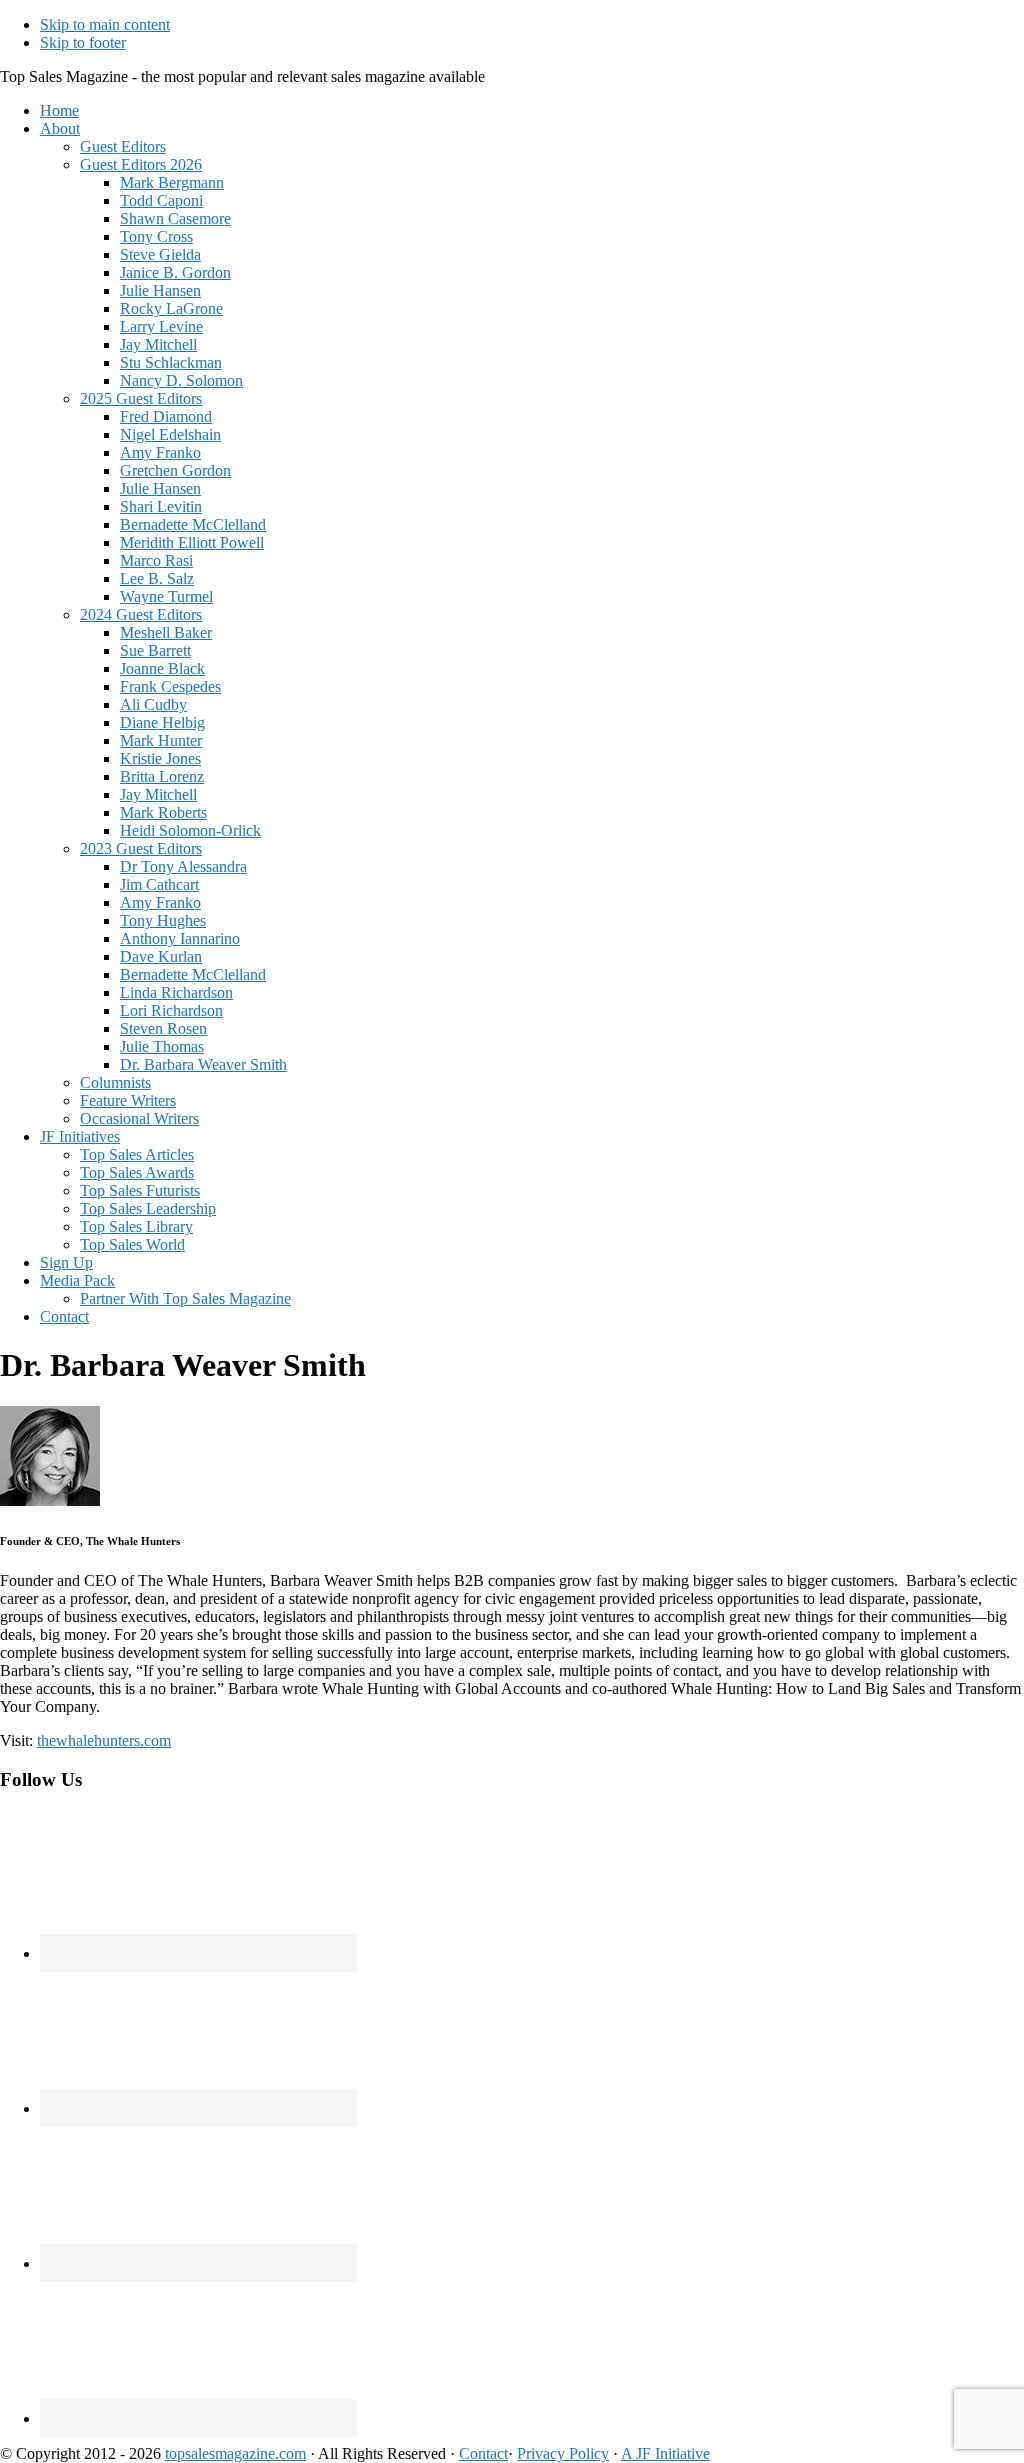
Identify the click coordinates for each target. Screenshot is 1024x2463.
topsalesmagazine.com (235, 2453)
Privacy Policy (563, 2453)
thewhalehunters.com (104, 1740)
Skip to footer (83, 42)
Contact (483, 2453)
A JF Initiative (665, 2453)
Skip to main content (105, 24)
